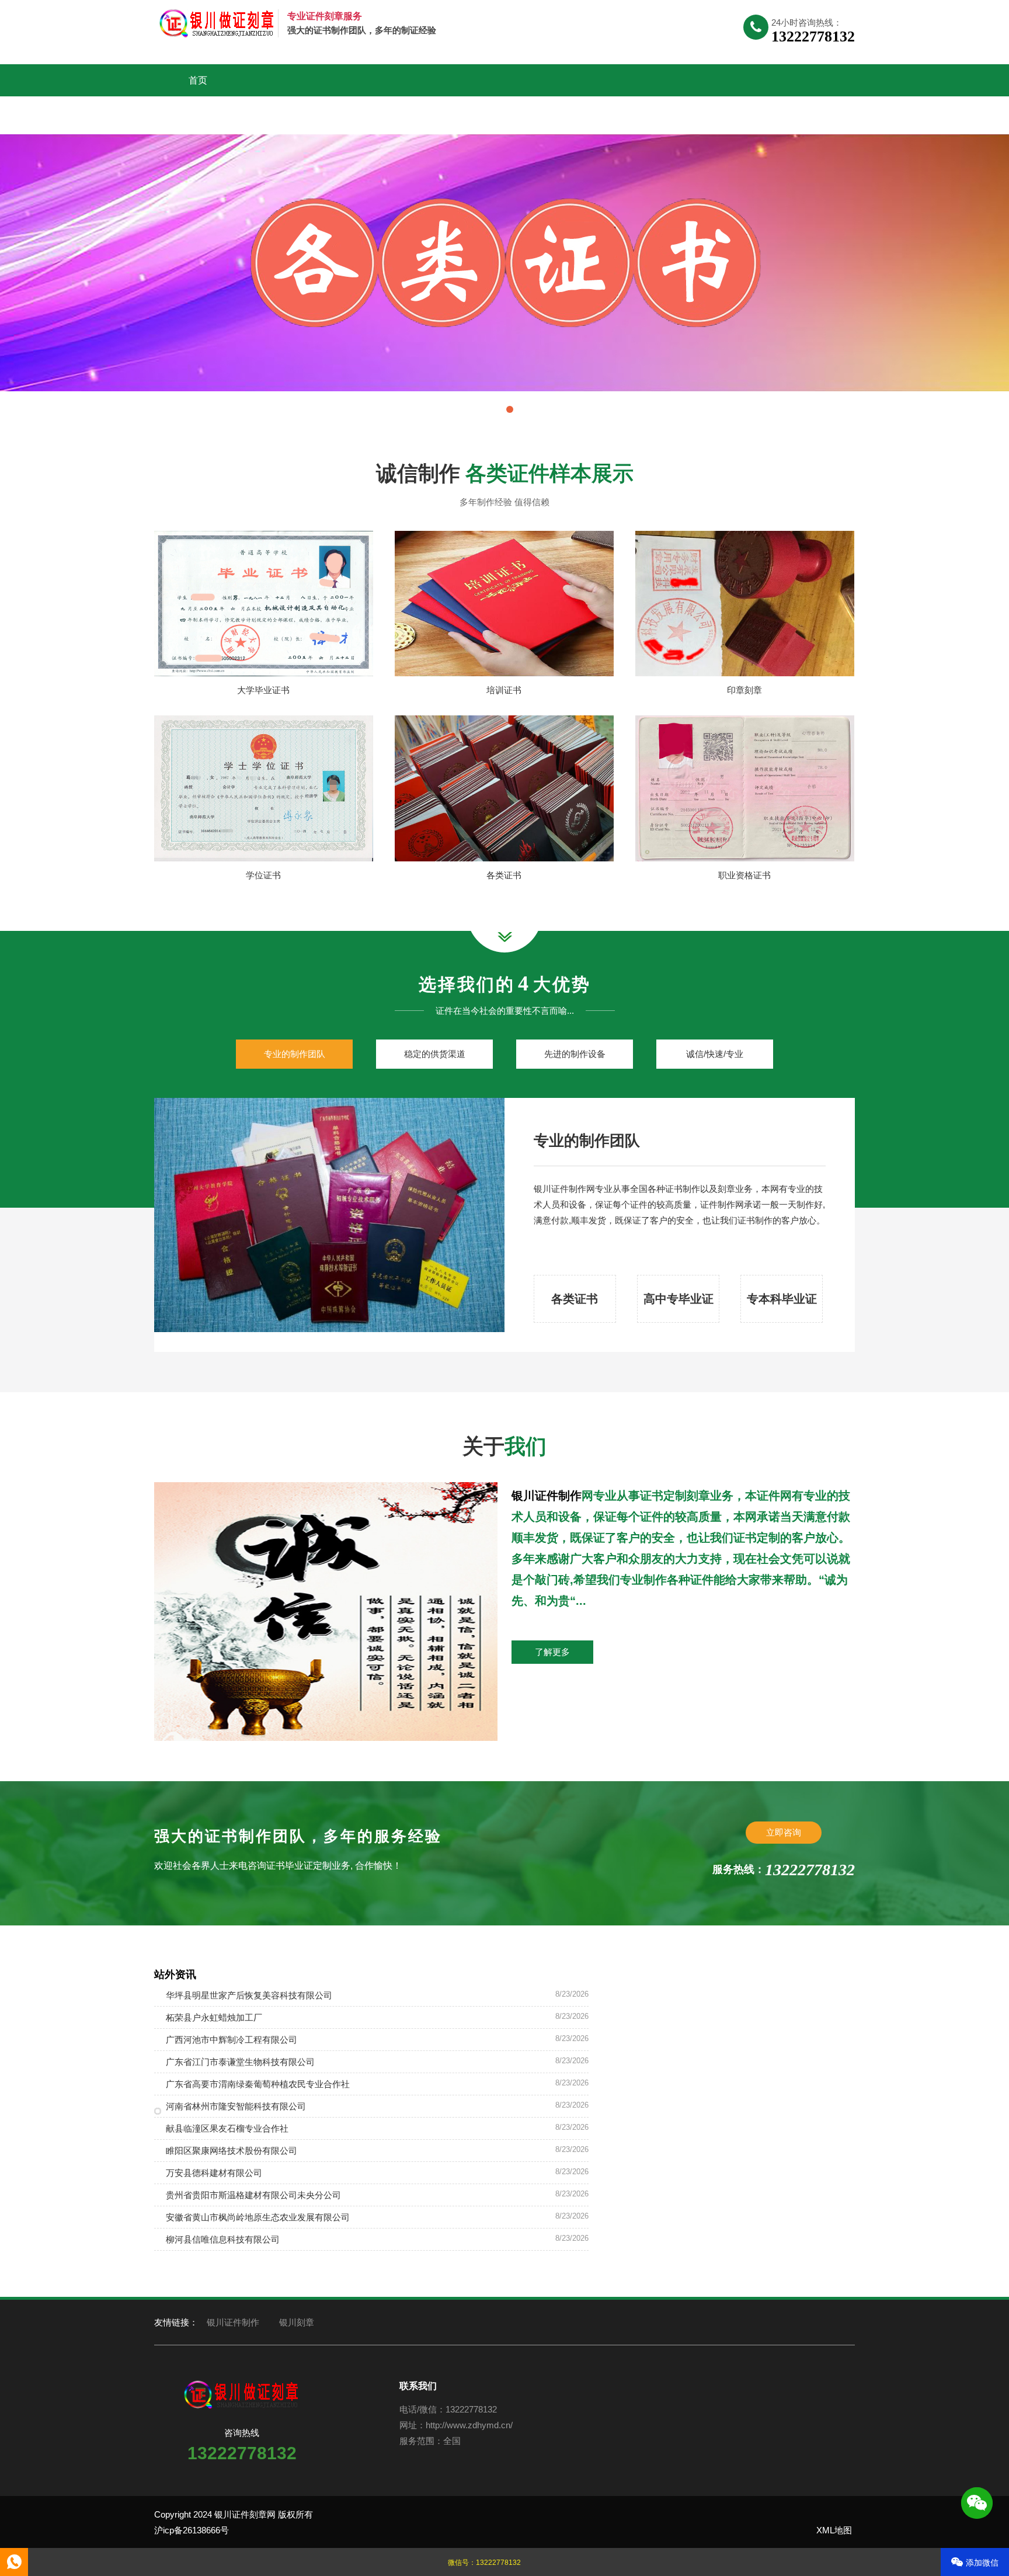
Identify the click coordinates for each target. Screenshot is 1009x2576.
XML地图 (834, 2530)
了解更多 (552, 1652)
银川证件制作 (547, 1496)
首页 (198, 80)
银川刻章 (297, 2322)
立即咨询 (784, 1832)
